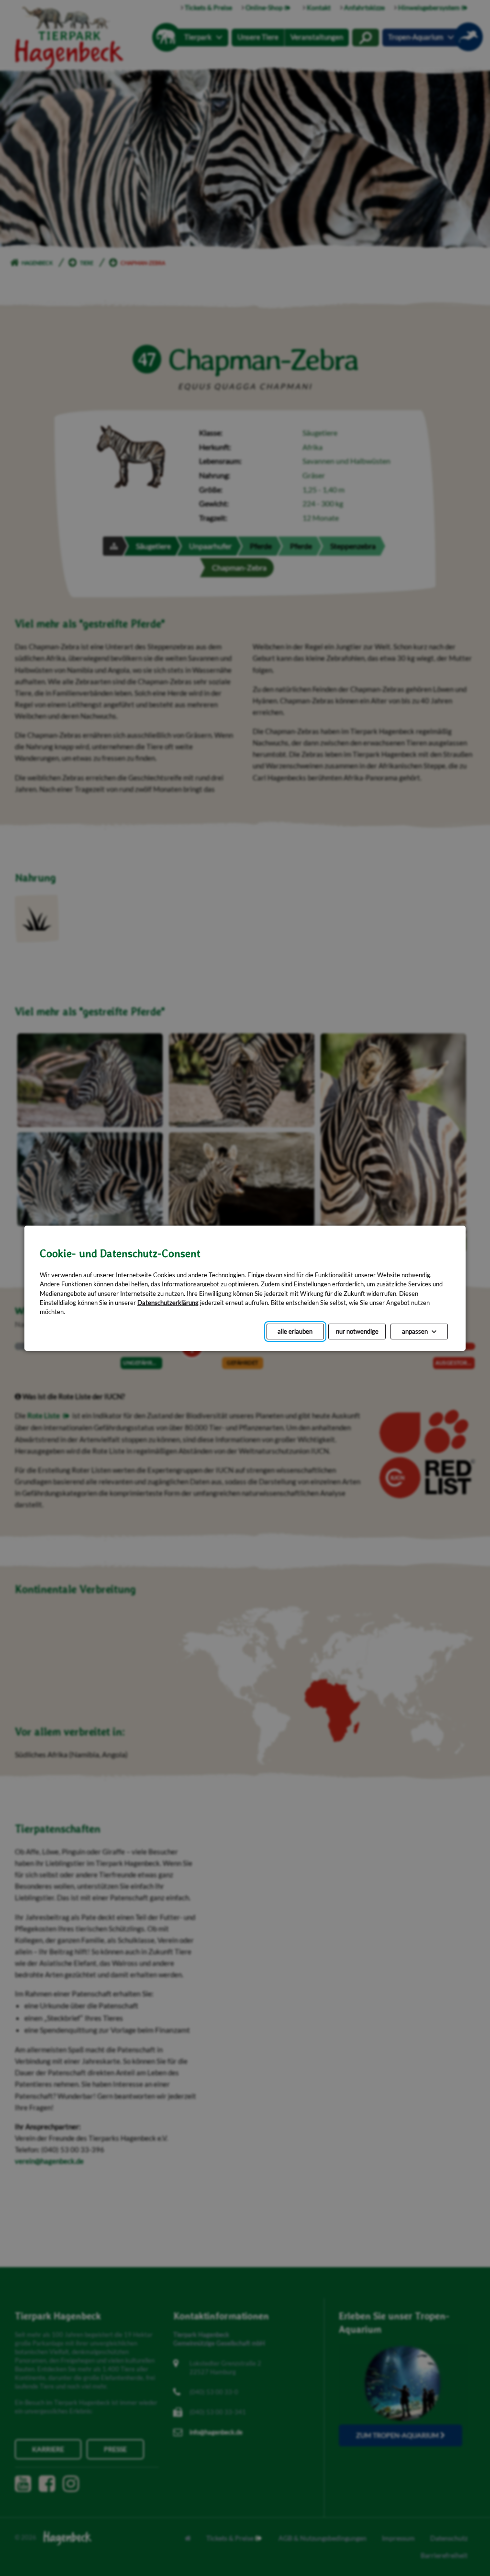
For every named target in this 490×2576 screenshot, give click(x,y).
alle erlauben (295, 1331)
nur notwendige (357, 1331)
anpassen (415, 1331)
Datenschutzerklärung (168, 1302)
